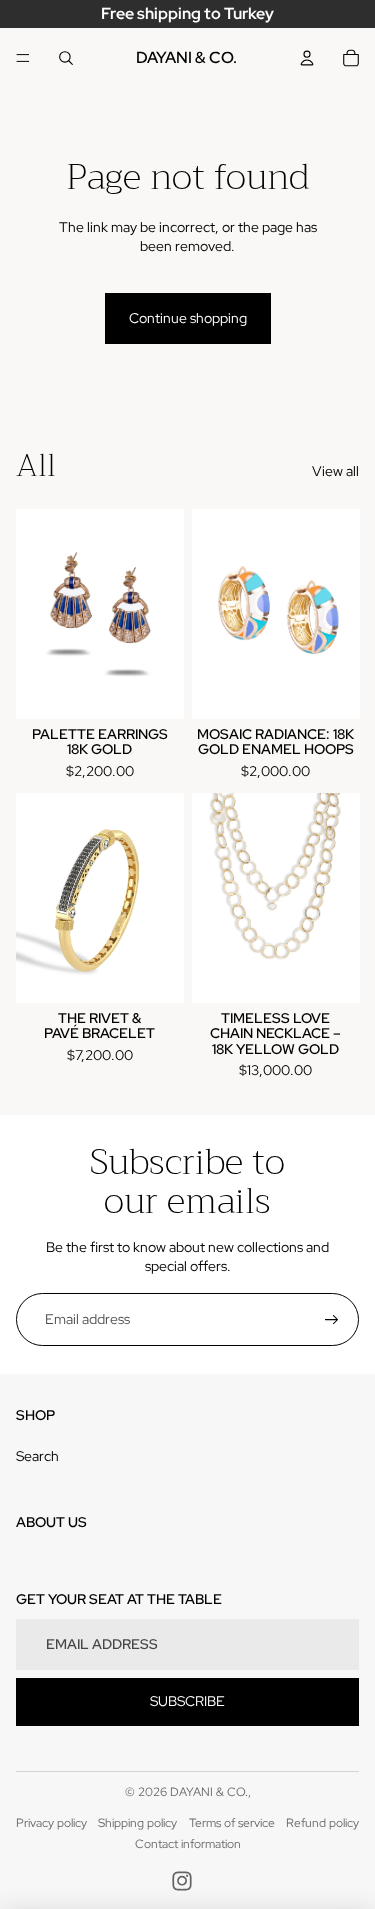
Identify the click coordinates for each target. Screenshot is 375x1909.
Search (37, 1456)
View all (335, 471)
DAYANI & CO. (209, 1792)
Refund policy (322, 1823)
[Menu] (23, 58)
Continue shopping (188, 318)
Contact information (188, 1844)
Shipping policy (137, 1823)
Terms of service (232, 1823)
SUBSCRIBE (187, 1701)
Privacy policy (51, 1823)
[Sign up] (332, 1320)
